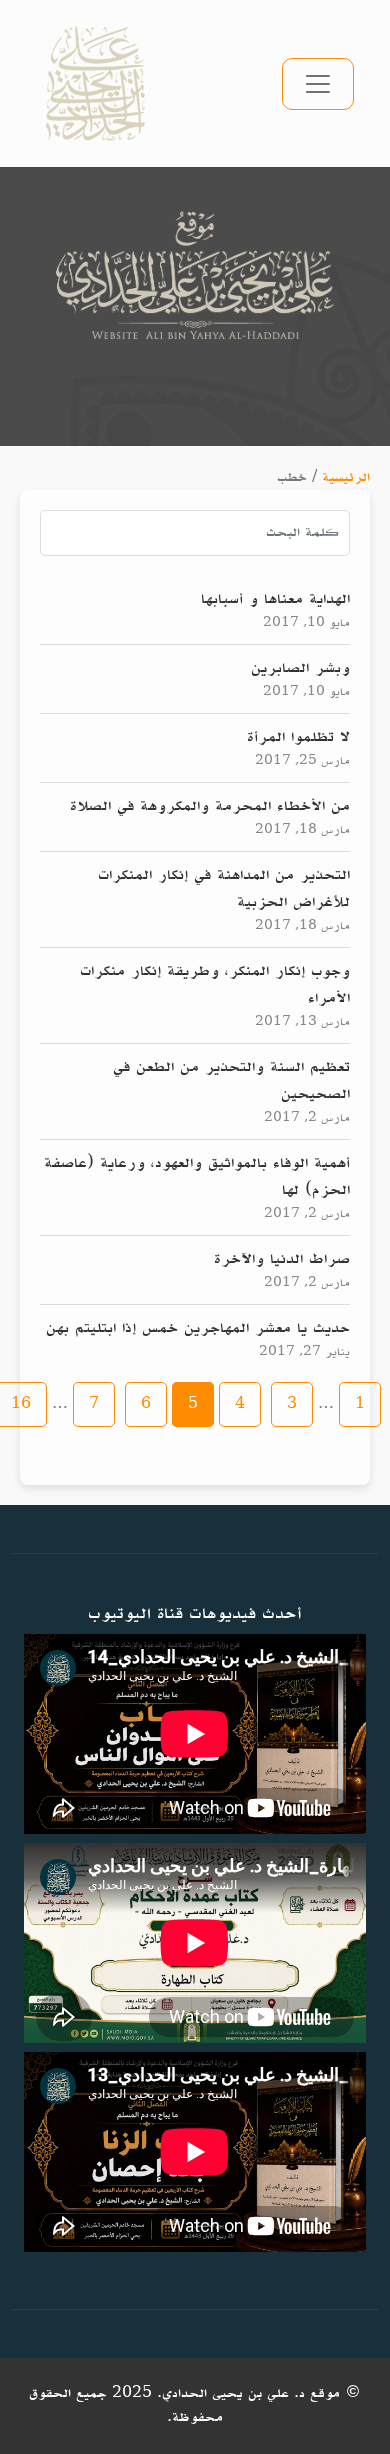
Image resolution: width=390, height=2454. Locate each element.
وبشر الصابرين (300, 668)
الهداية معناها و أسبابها (275, 599)
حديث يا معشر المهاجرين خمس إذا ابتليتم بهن (198, 1328)
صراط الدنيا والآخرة (282, 1259)
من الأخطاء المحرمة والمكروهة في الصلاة (210, 806)
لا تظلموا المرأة (298, 737)
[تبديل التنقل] (318, 84)
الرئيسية (346, 477)
